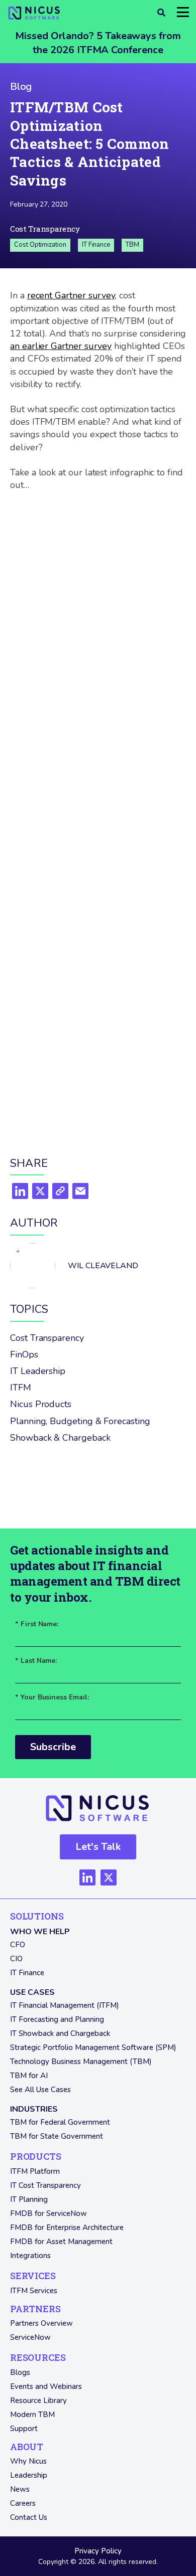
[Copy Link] (60, 1192)
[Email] (80, 1192)
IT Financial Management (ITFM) (65, 2005)
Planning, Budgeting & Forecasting (80, 1421)
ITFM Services (34, 2291)
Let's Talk (98, 1847)
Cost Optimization (40, 245)
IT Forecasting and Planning (57, 2019)
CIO (16, 1959)
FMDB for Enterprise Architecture (67, 2227)
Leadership (29, 2475)
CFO (18, 1945)
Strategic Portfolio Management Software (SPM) (93, 2047)
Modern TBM (32, 2415)
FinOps (24, 1354)
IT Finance (96, 245)
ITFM (21, 1388)
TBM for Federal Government (60, 2122)
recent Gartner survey (71, 295)
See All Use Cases (40, 2090)
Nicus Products (41, 1404)
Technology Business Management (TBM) (81, 2062)
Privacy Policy (98, 2551)
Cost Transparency (45, 229)
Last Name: (36, 1661)
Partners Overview (41, 2323)
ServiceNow (30, 2337)
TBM (132, 245)
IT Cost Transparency (45, 2185)
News (20, 2489)
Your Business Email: (52, 1698)
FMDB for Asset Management (61, 2242)
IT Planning (29, 2199)
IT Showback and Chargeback (60, 2033)
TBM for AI (29, 2076)
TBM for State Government (57, 2136)
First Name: (37, 1624)
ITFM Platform (35, 2171)
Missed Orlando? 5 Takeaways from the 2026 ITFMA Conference (98, 43)
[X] (40, 1192)
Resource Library (38, 2400)
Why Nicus (28, 2461)
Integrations (30, 2256)
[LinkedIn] (20, 1192)
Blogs (20, 2372)
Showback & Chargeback (60, 1438)
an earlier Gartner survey (61, 346)
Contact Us (29, 2517)
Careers (23, 2503)
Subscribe (53, 1747)
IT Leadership (38, 1371)
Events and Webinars (46, 2386)
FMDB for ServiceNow (48, 2213)
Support (24, 2429)
